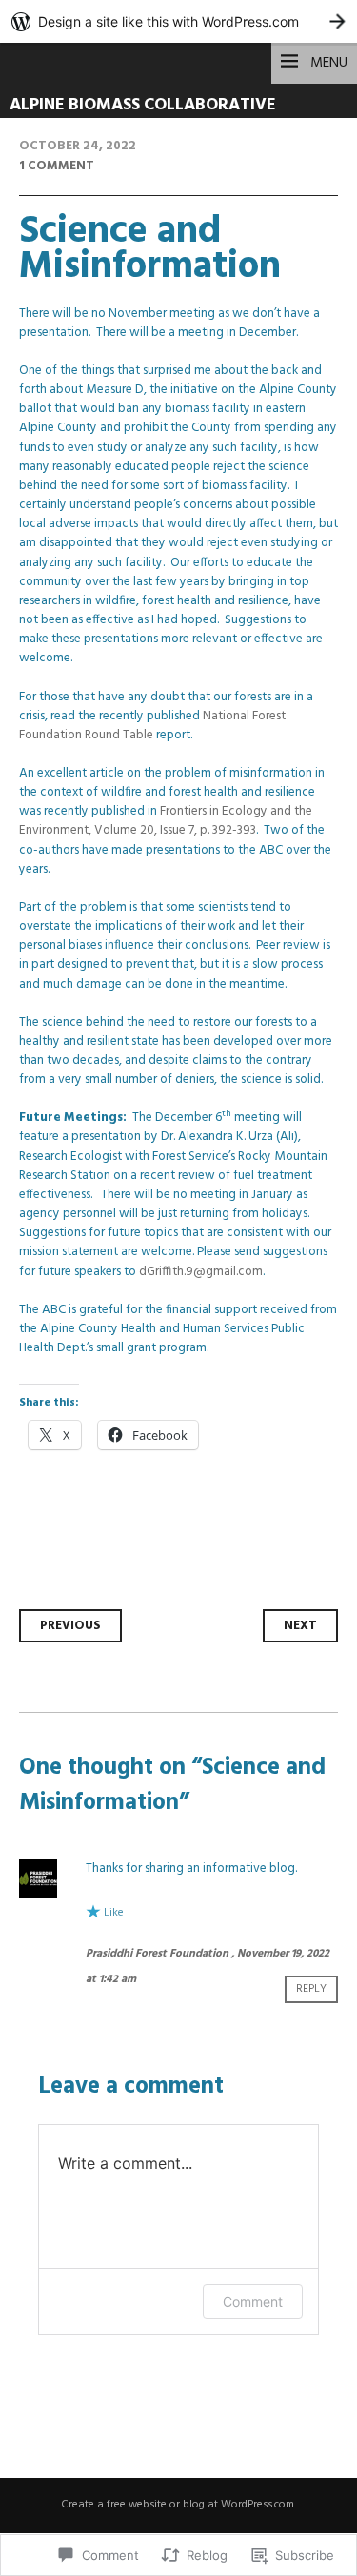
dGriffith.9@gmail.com (201, 1272)
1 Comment (57, 166)
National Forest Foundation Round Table (152, 726)
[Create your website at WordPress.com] (178, 21)
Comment (253, 2301)
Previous (70, 1626)
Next (300, 1626)
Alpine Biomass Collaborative (143, 105)
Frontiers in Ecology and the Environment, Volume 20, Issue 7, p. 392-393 (166, 821)
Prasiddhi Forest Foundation (157, 1954)
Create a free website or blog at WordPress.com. (178, 2505)
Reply (311, 1989)
